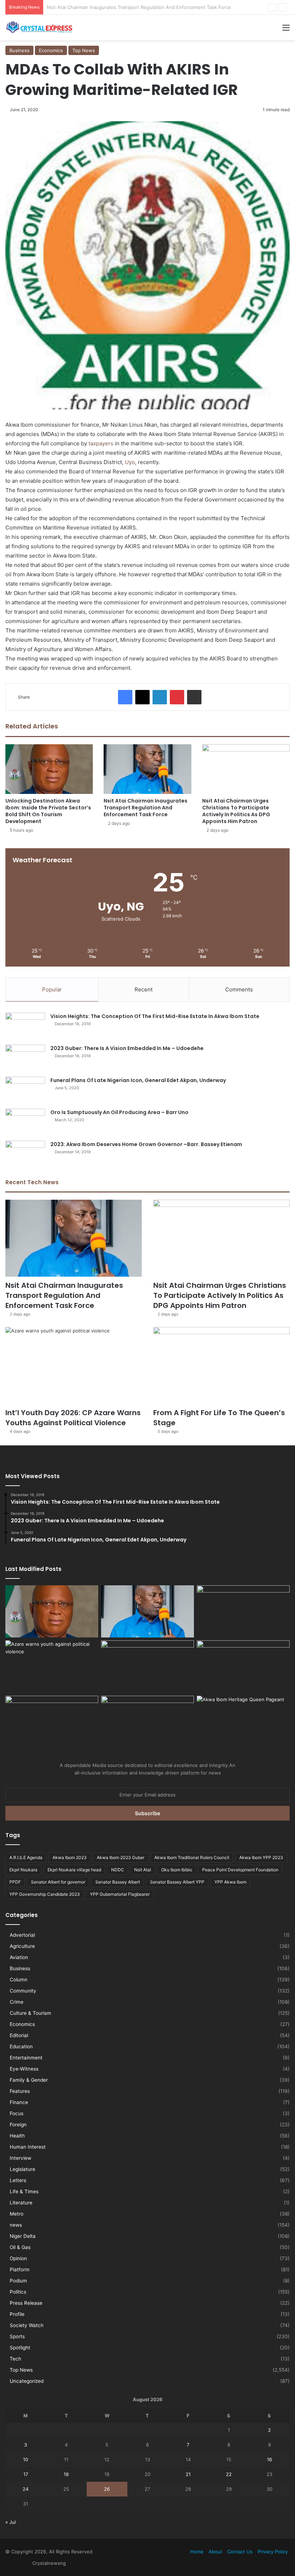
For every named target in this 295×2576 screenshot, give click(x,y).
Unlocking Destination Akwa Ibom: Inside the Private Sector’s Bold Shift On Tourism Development (48, 811)
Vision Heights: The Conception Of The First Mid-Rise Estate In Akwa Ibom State (155, 1016)
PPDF (15, 1882)
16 (269, 2459)
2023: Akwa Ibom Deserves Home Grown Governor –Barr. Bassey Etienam (146, 1144)
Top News (84, 50)
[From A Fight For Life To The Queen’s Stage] (221, 1366)
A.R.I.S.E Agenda (26, 1857)
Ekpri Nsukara (23, 1870)
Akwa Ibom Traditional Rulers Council (192, 1857)
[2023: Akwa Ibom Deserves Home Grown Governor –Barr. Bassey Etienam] (25, 1154)
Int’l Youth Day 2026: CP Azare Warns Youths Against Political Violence (73, 1418)
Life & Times (24, 2191)
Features (20, 2091)
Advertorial (22, 1935)
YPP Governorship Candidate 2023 (45, 1894)
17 (26, 2474)
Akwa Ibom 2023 (70, 1857)
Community (23, 1991)
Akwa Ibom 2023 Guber (121, 1857)
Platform (20, 2270)
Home (197, 2552)
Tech (15, 2359)
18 (66, 2474)
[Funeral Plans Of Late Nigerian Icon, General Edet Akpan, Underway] (25, 1090)
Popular (52, 989)
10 (26, 2459)
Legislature (22, 2169)
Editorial (19, 2035)
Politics (18, 2292)
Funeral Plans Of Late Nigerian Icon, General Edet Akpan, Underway (138, 1080)
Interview (21, 2158)
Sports (17, 2336)
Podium (18, 2281)
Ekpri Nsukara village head (74, 1870)
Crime (17, 2002)
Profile (17, 2314)
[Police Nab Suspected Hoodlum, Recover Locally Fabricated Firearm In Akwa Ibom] (147, 1722)
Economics (51, 50)
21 (188, 2474)
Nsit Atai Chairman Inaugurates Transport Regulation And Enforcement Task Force (146, 808)
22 (229, 2474)
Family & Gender (29, 2080)
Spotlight (20, 2348)
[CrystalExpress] (40, 28)
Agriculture (22, 1946)
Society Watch (27, 2325)
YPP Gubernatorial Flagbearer (120, 1894)
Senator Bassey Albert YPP (177, 1882)
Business (19, 50)
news (16, 2225)
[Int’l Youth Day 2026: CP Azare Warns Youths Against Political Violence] (74, 1366)
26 (107, 2489)
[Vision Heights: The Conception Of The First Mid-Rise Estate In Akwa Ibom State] (25, 1026)
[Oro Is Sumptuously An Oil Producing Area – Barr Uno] (25, 1122)
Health (17, 2136)
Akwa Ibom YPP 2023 (261, 1857)
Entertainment (26, 2058)
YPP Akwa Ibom (230, 1882)
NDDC (118, 1870)
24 (26, 2489)
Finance (19, 2102)
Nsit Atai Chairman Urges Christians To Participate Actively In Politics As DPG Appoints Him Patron (157, 7)
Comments (239, 989)
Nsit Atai (143, 1870)
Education (21, 2046)
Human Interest (28, 2147)
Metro (17, 2214)
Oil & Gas (20, 2247)
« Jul (11, 2522)
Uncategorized (27, 2381)
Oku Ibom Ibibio (177, 1870)
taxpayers (101, 443)
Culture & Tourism (30, 2013)
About (215, 2552)
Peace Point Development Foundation (240, 1870)
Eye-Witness (24, 2069)
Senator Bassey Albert (118, 1882)
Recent (144, 989)
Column (19, 1980)
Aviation (19, 1957)
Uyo (129, 462)
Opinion (18, 2258)
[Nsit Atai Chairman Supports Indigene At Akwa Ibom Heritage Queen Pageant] (243, 1722)
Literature (21, 2203)
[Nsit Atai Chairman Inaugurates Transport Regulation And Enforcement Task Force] (147, 769)
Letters (18, 2180)
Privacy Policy (273, 2552)
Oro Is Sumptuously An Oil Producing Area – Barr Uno (119, 1112)
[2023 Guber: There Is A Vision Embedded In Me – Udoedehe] (25, 1058)
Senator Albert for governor (58, 1882)
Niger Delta (23, 2236)
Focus (17, 2113)
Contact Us (240, 2552)
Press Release (26, 2303)
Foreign (18, 2125)
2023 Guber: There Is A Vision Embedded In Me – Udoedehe (127, 1048)
